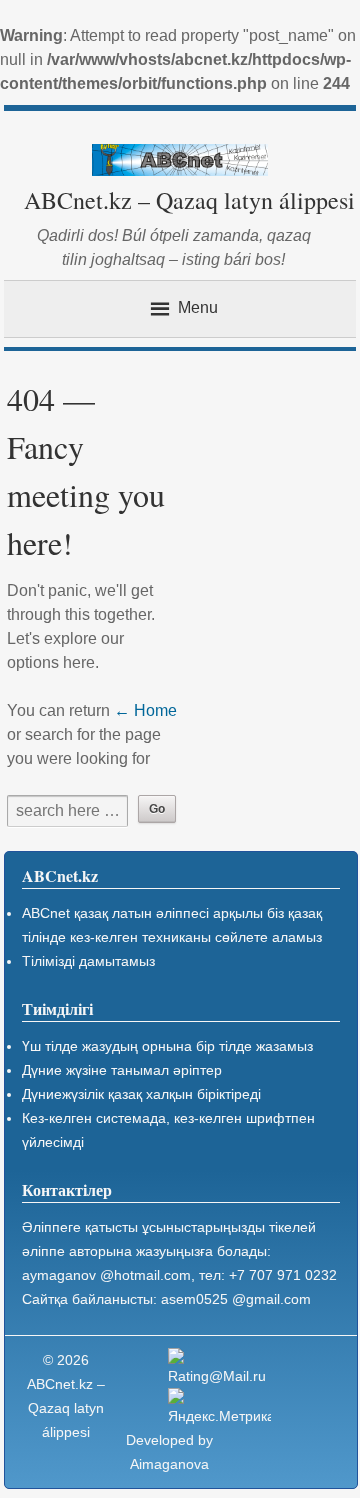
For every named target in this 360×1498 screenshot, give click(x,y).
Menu (198, 307)
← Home (145, 710)
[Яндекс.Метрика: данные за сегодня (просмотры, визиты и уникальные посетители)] (219, 1408)
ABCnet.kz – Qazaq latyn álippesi (189, 200)
